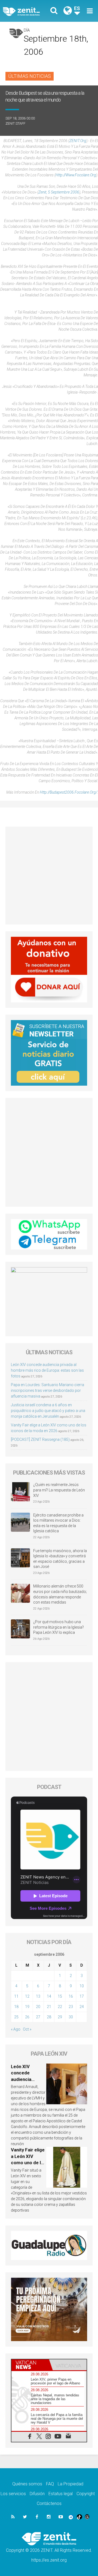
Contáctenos (49, 2503)
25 (16, 2017)
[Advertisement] (49, 876)
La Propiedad (71, 2484)
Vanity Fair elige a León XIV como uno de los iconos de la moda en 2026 (28, 2163)
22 (60, 2007)
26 (27, 2017)
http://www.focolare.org (76, 175)
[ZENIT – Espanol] (27, 11)
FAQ (50, 2484)
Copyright (86, 2494)
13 (38, 1996)
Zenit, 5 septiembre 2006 (59, 192)
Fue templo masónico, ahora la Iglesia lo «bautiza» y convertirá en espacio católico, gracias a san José (60, 1559)
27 (38, 2017)
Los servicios (13, 2494)
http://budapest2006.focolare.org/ (68, 792)
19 (27, 2007)
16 (71, 1996)
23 (71, 2007)
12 (27, 1996)
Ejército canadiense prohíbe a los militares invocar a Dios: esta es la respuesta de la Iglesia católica (58, 1523)
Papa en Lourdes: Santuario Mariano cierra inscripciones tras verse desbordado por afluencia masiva (48, 1390)
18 (16, 2007)
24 (82, 2007)
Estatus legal (61, 2494)
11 (16, 1996)
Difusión (37, 2494)
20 (38, 2007)
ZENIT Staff (15, 123)
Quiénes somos (27, 2484)
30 (71, 2017)
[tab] (30, 2365)
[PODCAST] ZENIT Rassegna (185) (40, 1439)
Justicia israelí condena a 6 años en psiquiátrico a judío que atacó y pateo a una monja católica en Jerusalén (48, 1411)
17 (82, 1996)
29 (60, 2017)
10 (82, 1986)
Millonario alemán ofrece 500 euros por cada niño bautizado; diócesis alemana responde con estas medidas (60, 1594)
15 (60, 1996)
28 (49, 2017)
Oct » (27, 2029)
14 (49, 1996)
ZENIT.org (78, 141)
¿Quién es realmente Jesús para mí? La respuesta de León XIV (59, 1490)
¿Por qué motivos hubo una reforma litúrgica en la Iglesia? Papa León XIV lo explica (59, 1627)
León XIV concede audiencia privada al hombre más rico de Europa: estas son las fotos (47, 1370)
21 (49, 2007)
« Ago (16, 2029)
